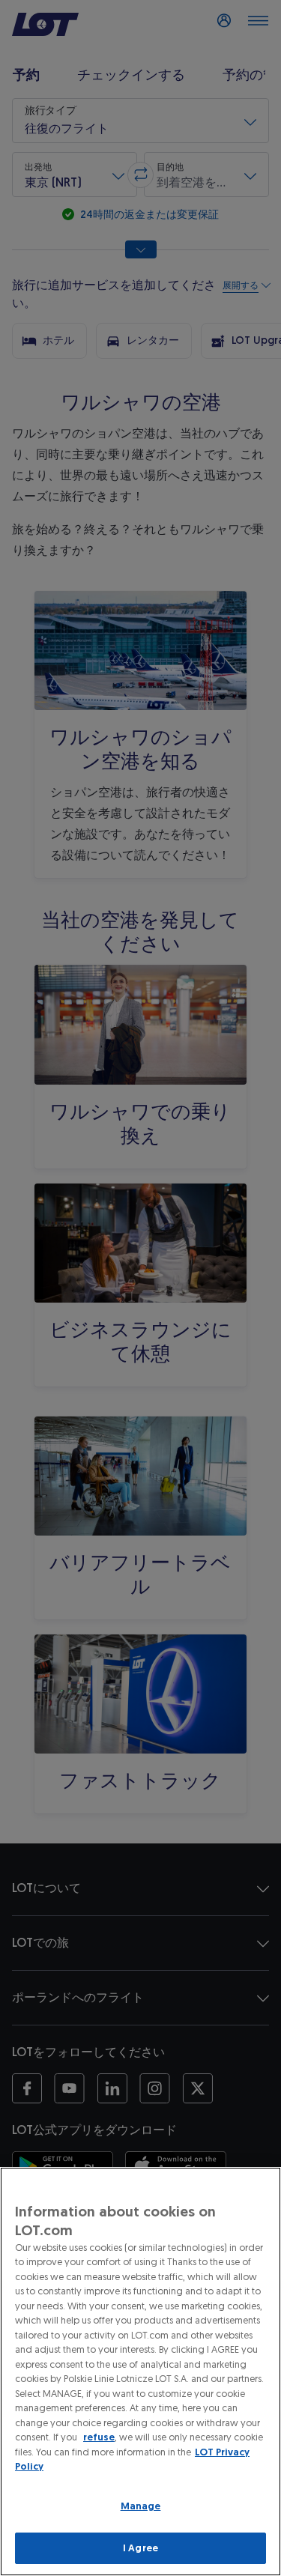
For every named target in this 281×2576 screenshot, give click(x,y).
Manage (141, 2506)
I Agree (140, 2548)
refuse (99, 2437)
